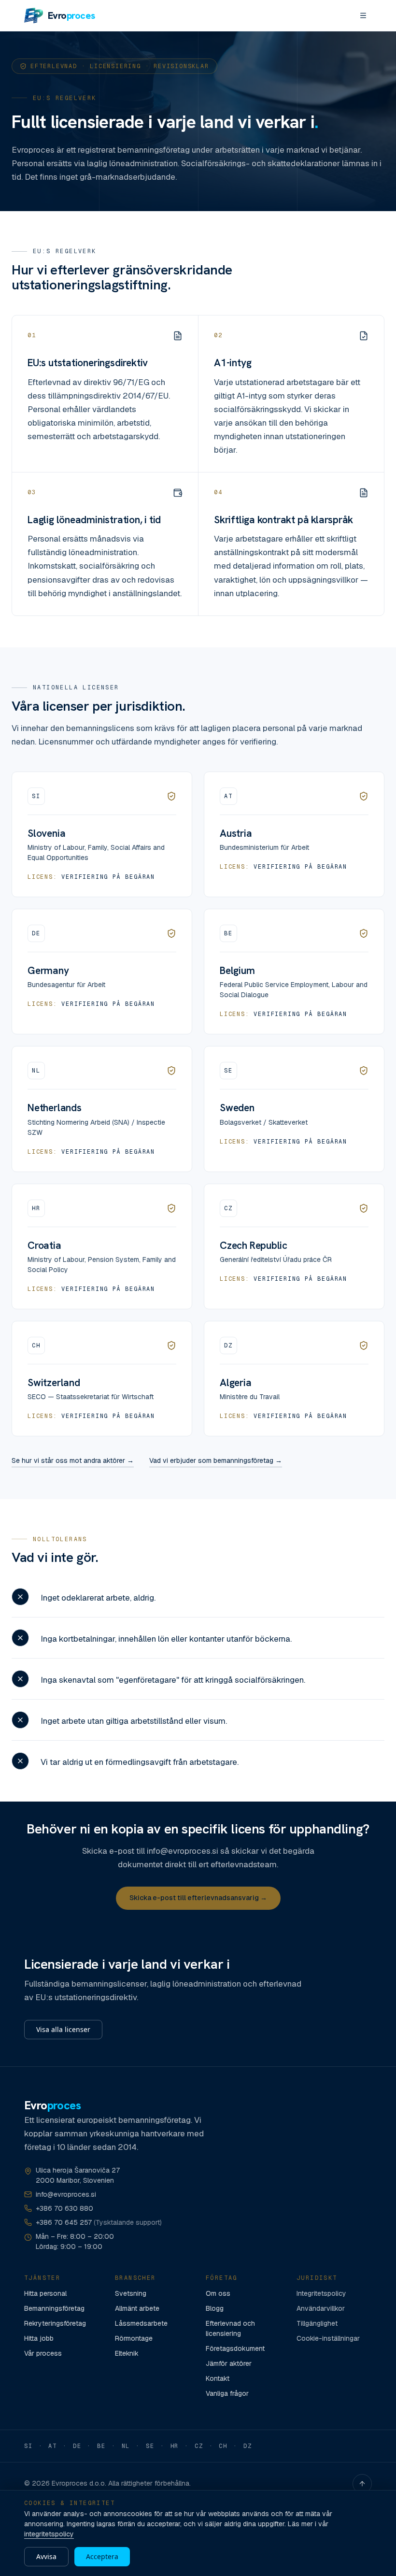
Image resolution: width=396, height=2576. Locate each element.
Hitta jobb (39, 2338)
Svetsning (131, 2293)
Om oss (218, 2293)
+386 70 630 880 (64, 2208)
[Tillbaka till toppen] (362, 2484)
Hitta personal (45, 2293)
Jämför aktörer (229, 2363)
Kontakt (218, 2378)
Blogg (215, 2308)
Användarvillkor (321, 2308)
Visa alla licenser (63, 2029)
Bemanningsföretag (54, 2308)
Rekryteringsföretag (55, 2323)
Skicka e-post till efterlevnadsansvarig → (198, 1898)
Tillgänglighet (317, 2323)
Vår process (43, 2353)
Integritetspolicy (321, 2293)
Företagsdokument (235, 2348)
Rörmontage (134, 2338)
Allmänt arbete (137, 2308)
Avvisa (46, 2556)
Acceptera (102, 2556)
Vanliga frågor (227, 2393)
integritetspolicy (49, 2534)
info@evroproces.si (66, 2194)
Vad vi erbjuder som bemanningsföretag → (216, 1460)
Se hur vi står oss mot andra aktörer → (73, 1460)
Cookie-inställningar (328, 2338)
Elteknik (127, 2353)
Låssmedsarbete (141, 2323)
